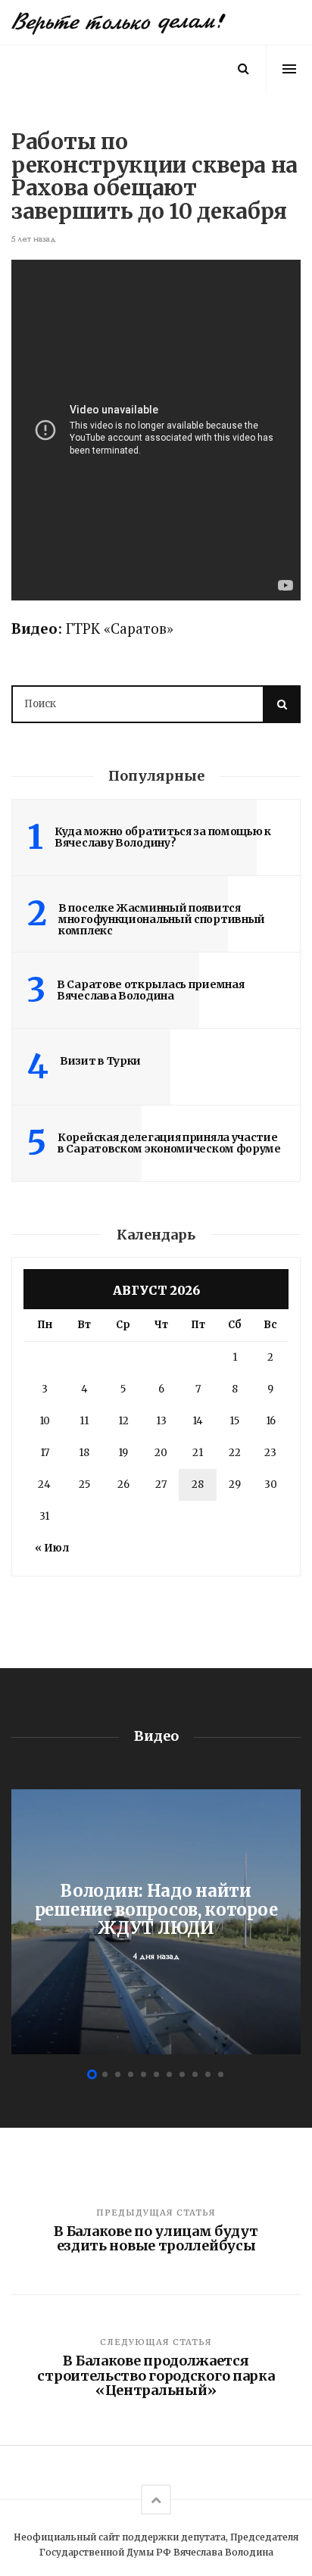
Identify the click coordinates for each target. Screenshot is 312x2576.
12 (123, 1421)
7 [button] (169, 2074)
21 (198, 1453)
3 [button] (118, 2074)
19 (123, 1453)
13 (161, 1421)
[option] (156, 1922)
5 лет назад (34, 239)
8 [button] (182, 2074)
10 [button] (208, 2074)
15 (234, 1421)
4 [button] (131, 2074)
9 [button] (195, 2074)
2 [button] (105, 2074)
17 (45, 1453)
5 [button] (144, 2074)
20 (161, 1453)
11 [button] (221, 2074)
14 (198, 1421)
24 (44, 1484)
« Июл (52, 1548)
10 (45, 1421)
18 (84, 1453)
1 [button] (92, 2074)
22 (235, 1453)
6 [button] (156, 2074)
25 (84, 1484)
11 (84, 1421)
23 (270, 1453)
